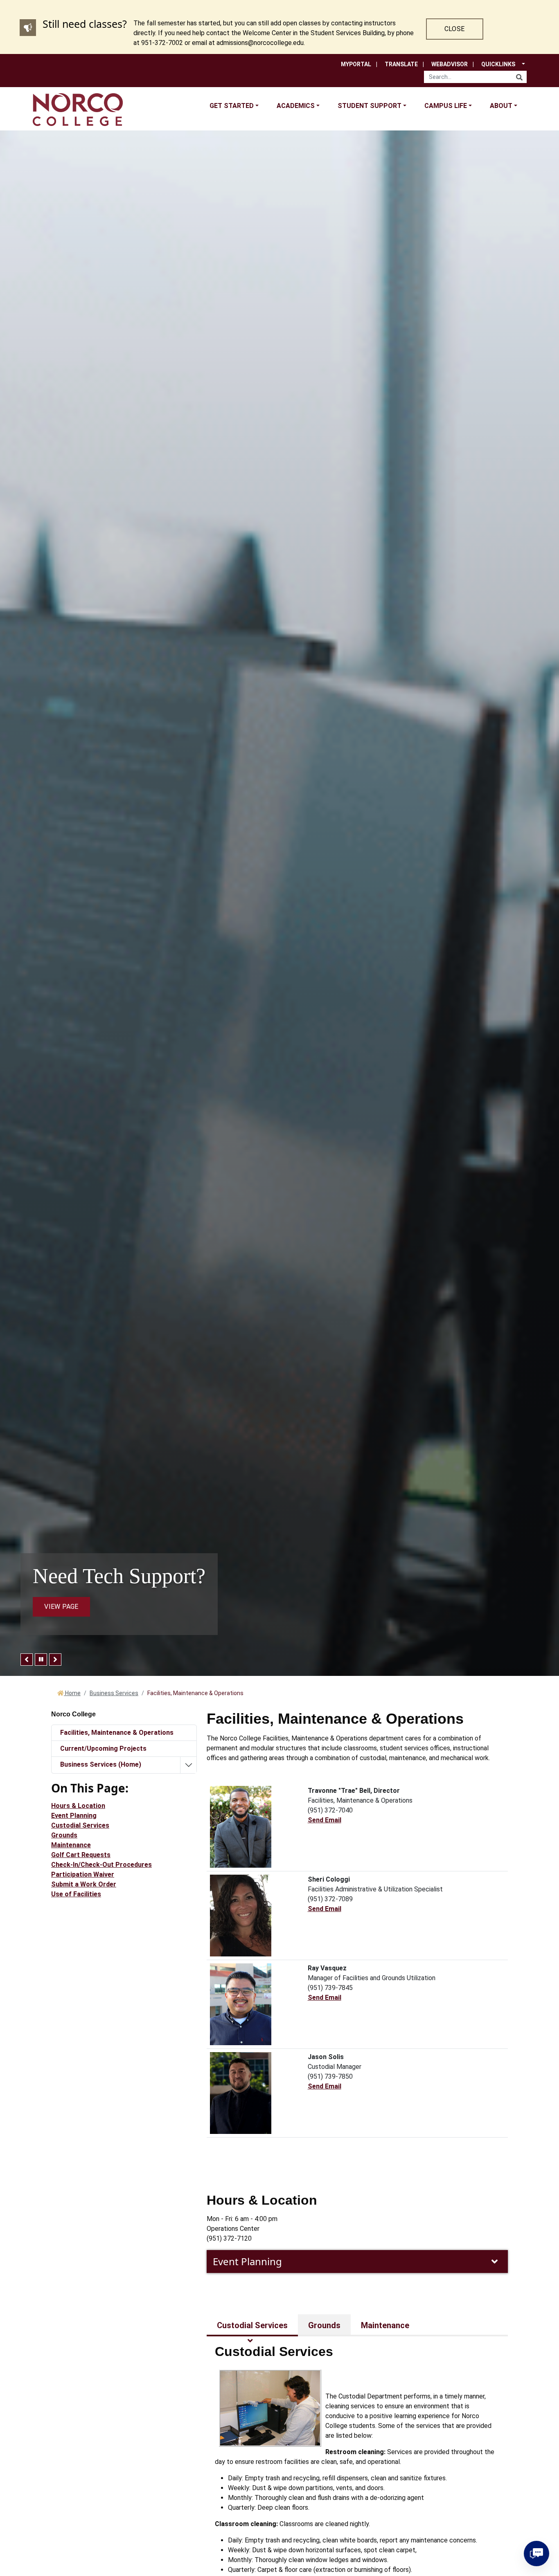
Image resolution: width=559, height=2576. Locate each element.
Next (55, 1660)
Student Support (370, 106)
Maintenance (71, 1845)
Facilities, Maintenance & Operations (117, 1733)
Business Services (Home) (101, 1764)
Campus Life (446, 106)
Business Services (114, 1693)
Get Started (232, 106)
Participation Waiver (83, 1874)
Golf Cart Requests (81, 1855)
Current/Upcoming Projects (103, 1748)
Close (454, 29)
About (501, 106)
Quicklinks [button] (498, 64)
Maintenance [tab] (385, 2325)
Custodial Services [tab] (252, 2325)
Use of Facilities (76, 1894)
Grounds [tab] (324, 2325)
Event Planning (247, 2261)
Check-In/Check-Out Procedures (101, 1865)
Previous (27, 1660)
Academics (296, 106)
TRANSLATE (401, 64)
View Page (61, 1607)
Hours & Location (78, 1806)
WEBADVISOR (450, 64)
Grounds (64, 1835)
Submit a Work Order (84, 1884)
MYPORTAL (356, 64)
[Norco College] (78, 109)
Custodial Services (80, 1825)
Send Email (325, 1820)
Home (72, 1693)
